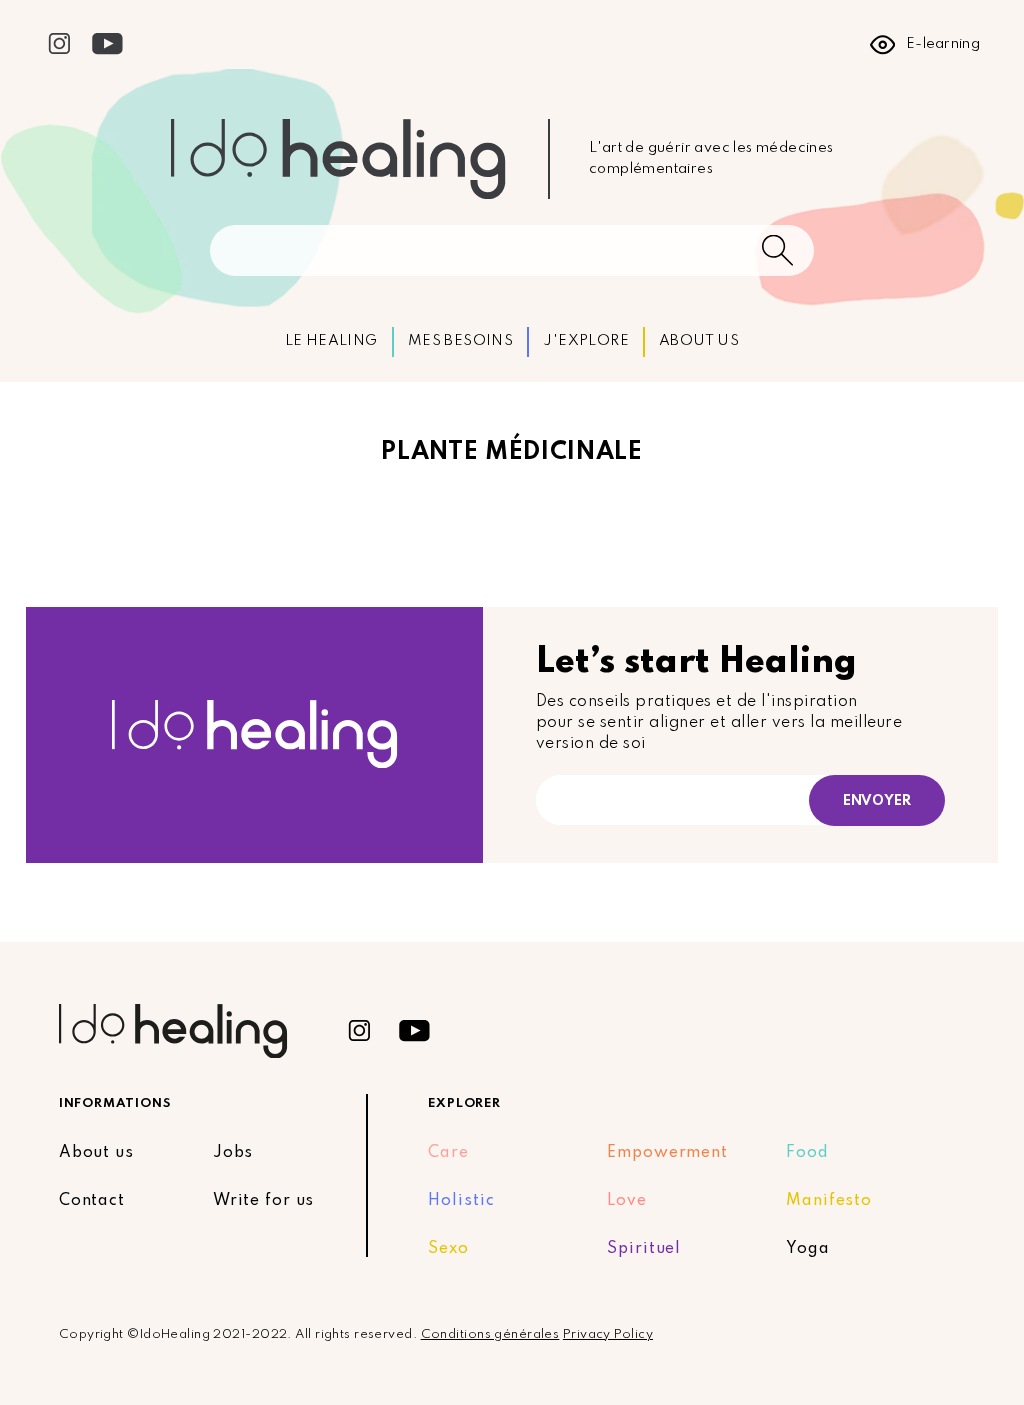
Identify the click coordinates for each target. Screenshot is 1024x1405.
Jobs (233, 1153)
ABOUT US (699, 341)
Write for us (264, 1201)
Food (807, 1153)
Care (448, 1153)
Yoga (808, 1249)
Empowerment (667, 1153)
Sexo (448, 1249)
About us (96, 1153)
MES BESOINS (460, 341)
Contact (92, 1201)
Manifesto (829, 1201)
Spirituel (644, 1249)
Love (627, 1201)
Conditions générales (490, 1334)
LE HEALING (331, 341)
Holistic (461, 1201)
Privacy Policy (608, 1334)
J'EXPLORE (586, 341)
